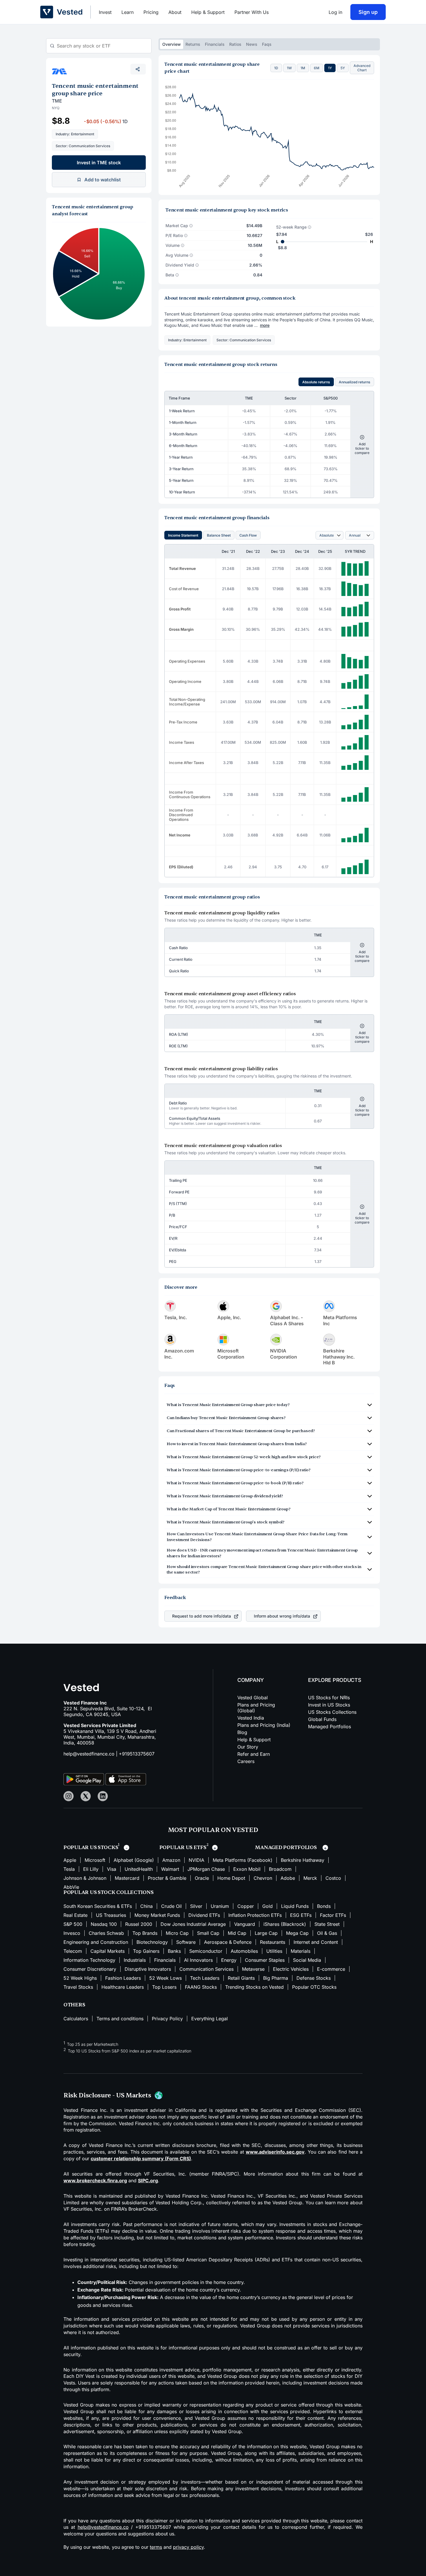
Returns (193, 44)
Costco (333, 1878)
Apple (70, 1860)
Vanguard (245, 1924)
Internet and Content (316, 1942)
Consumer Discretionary (90, 1969)
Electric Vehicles (291, 1969)
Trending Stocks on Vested (254, 1987)
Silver (196, 1906)
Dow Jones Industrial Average (193, 1924)
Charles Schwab (106, 1933)
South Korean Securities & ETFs (98, 1906)
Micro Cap (177, 1933)
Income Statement (183, 535)
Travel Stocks (78, 1987)
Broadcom (280, 1869)
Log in (335, 12)
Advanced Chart (362, 68)
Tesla (69, 1869)
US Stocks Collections (332, 1712)
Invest (105, 12)
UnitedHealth (139, 1869)
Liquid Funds (295, 1906)
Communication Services (206, 1969)
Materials (301, 1951)
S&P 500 (73, 1924)
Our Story (248, 1747)
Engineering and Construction (96, 1942)
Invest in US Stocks (329, 1705)
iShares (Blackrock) (285, 1924)
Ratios (235, 44)
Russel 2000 (139, 1924)
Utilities (274, 1951)
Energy (229, 1960)
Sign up (368, 12)
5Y (343, 68)
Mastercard (127, 1878)
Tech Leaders (205, 1978)
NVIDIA (196, 1860)
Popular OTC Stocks (314, 1987)
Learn (128, 12)
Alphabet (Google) (134, 1860)
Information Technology (89, 1960)
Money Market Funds (157, 1915)
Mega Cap (297, 1933)
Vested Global (253, 1698)
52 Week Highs (80, 1978)
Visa (112, 1869)
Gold (267, 1906)
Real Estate (75, 1915)
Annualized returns (355, 382)
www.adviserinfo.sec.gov (275, 2152)
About (175, 12)
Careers (246, 1761)
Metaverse (253, 1969)
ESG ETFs (301, 1915)
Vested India (251, 1718)
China (146, 1906)
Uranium (220, 1906)
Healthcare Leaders (123, 1987)
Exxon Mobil (247, 1869)
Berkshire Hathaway (303, 1860)
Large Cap (266, 1933)
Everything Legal (210, 2019)
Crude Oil (171, 1906)
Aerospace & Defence (228, 1942)
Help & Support (208, 12)
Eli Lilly (91, 1869)
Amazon (171, 1860)
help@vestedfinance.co (89, 1754)
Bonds (324, 1906)
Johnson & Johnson (85, 1878)
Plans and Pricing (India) (264, 1725)
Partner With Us (252, 12)
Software (186, 1942)
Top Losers (164, 1987)
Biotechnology (152, 1942)
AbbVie (71, 1887)
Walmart (170, 1869)
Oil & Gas (327, 1933)
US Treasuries (111, 1915)
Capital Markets (108, 1951)
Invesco (72, 1933)
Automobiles (244, 1951)
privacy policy (188, 2547)
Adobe (288, 1878)
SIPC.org (148, 2181)
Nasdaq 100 (104, 1924)
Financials (215, 44)
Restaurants (273, 1942)
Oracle (202, 1878)
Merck (310, 1878)
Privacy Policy (167, 2019)
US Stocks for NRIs (329, 1698)
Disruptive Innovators (148, 1969)
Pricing (151, 12)
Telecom (73, 1951)
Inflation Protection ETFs (255, 1915)
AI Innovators (198, 1960)
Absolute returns (316, 382)
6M (317, 68)
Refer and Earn (254, 1754)
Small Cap (208, 1933)
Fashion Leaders (123, 1978)
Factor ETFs (333, 1915)
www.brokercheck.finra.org (95, 2181)
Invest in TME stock (99, 163)
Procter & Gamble (167, 1878)
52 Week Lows (165, 1978)
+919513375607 (137, 1754)
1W (289, 68)
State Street (327, 1924)
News (252, 44)
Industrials (135, 1960)
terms (156, 2547)
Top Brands (145, 1933)
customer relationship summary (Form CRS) (141, 2158)
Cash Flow (248, 535)
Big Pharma (276, 1978)
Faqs (267, 44)
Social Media (307, 1960)
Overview (172, 44)
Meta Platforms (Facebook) (243, 1860)
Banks (174, 1951)
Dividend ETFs (204, 1915)
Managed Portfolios (329, 1727)
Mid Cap (237, 1933)
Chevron (263, 1878)
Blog (242, 1732)
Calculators (76, 2019)
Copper (246, 1906)
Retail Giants (241, 1978)
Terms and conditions (120, 2019)
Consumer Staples (265, 1960)
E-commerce (331, 1969)
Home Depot (231, 1878)
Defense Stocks (314, 1978)
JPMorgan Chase (206, 1869)
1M (303, 68)
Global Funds (322, 1719)
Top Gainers (146, 1951)
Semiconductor (206, 1951)
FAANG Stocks (201, 1987)
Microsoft (95, 1860)
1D (276, 68)
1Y (330, 68)
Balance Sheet (219, 535)
